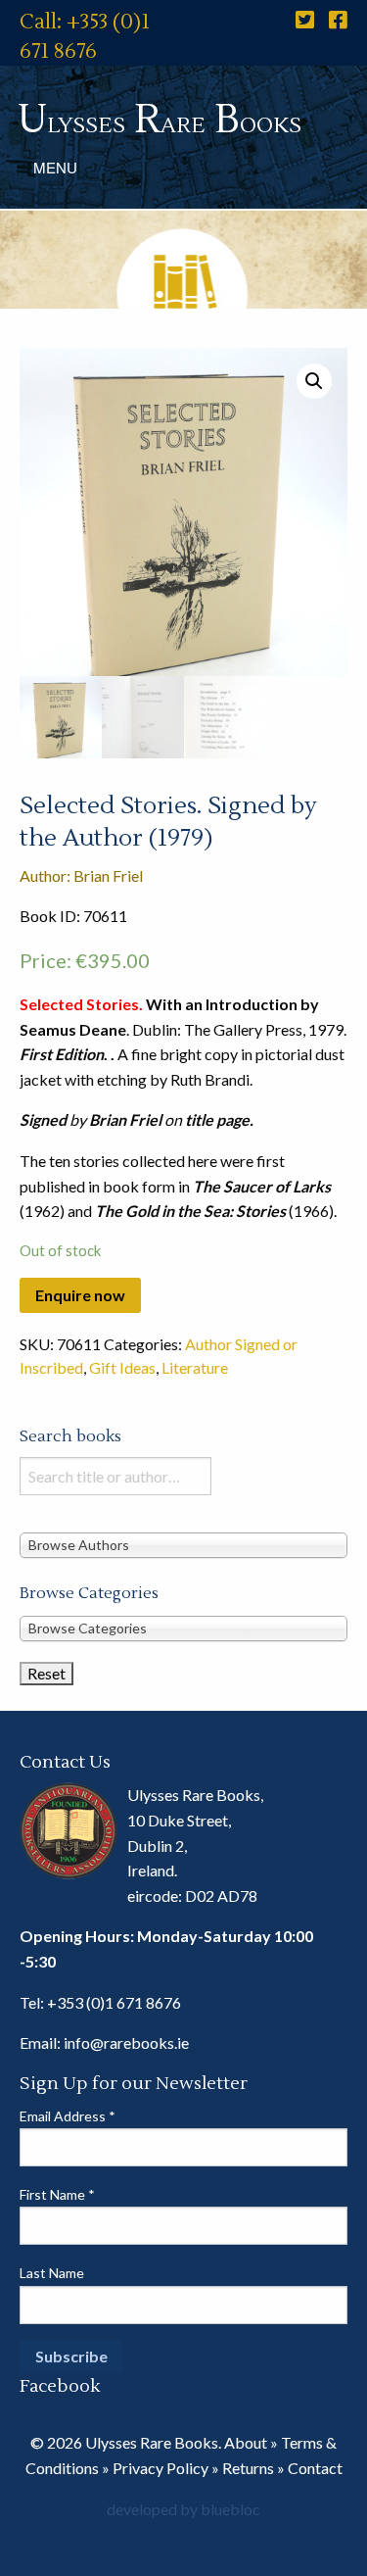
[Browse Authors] (183, 1544)
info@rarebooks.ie (126, 2042)
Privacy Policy (161, 2468)
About (246, 2442)
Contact (315, 2468)
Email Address (68, 2116)
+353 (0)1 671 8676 (114, 2002)
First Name (57, 2194)
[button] (314, 381)
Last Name (52, 2273)
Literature (195, 1367)
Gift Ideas (122, 1367)
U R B (160, 120)
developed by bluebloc (183, 2509)
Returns (248, 2468)
